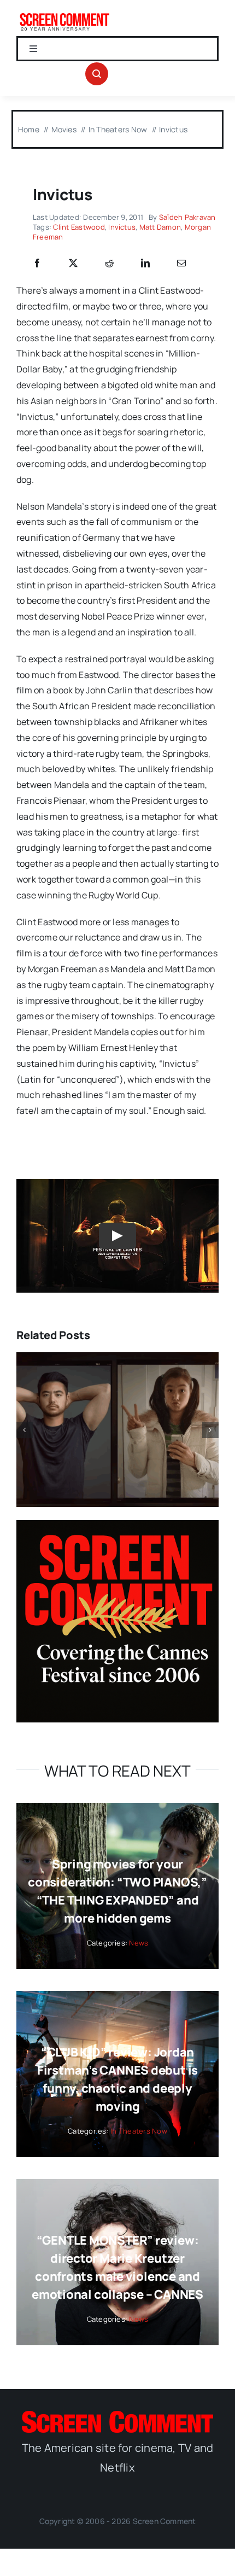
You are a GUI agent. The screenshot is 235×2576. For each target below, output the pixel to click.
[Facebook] (37, 264)
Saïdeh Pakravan (187, 217)
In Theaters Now (139, 2131)
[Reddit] (109, 264)
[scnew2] (64, 15)
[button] (25, 1430)
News (139, 1943)
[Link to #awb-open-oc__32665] (97, 74)
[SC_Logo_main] (117, 2415)
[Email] (181, 264)
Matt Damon (160, 227)
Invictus (122, 227)
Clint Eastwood (79, 227)
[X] (73, 264)
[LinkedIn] (145, 264)
